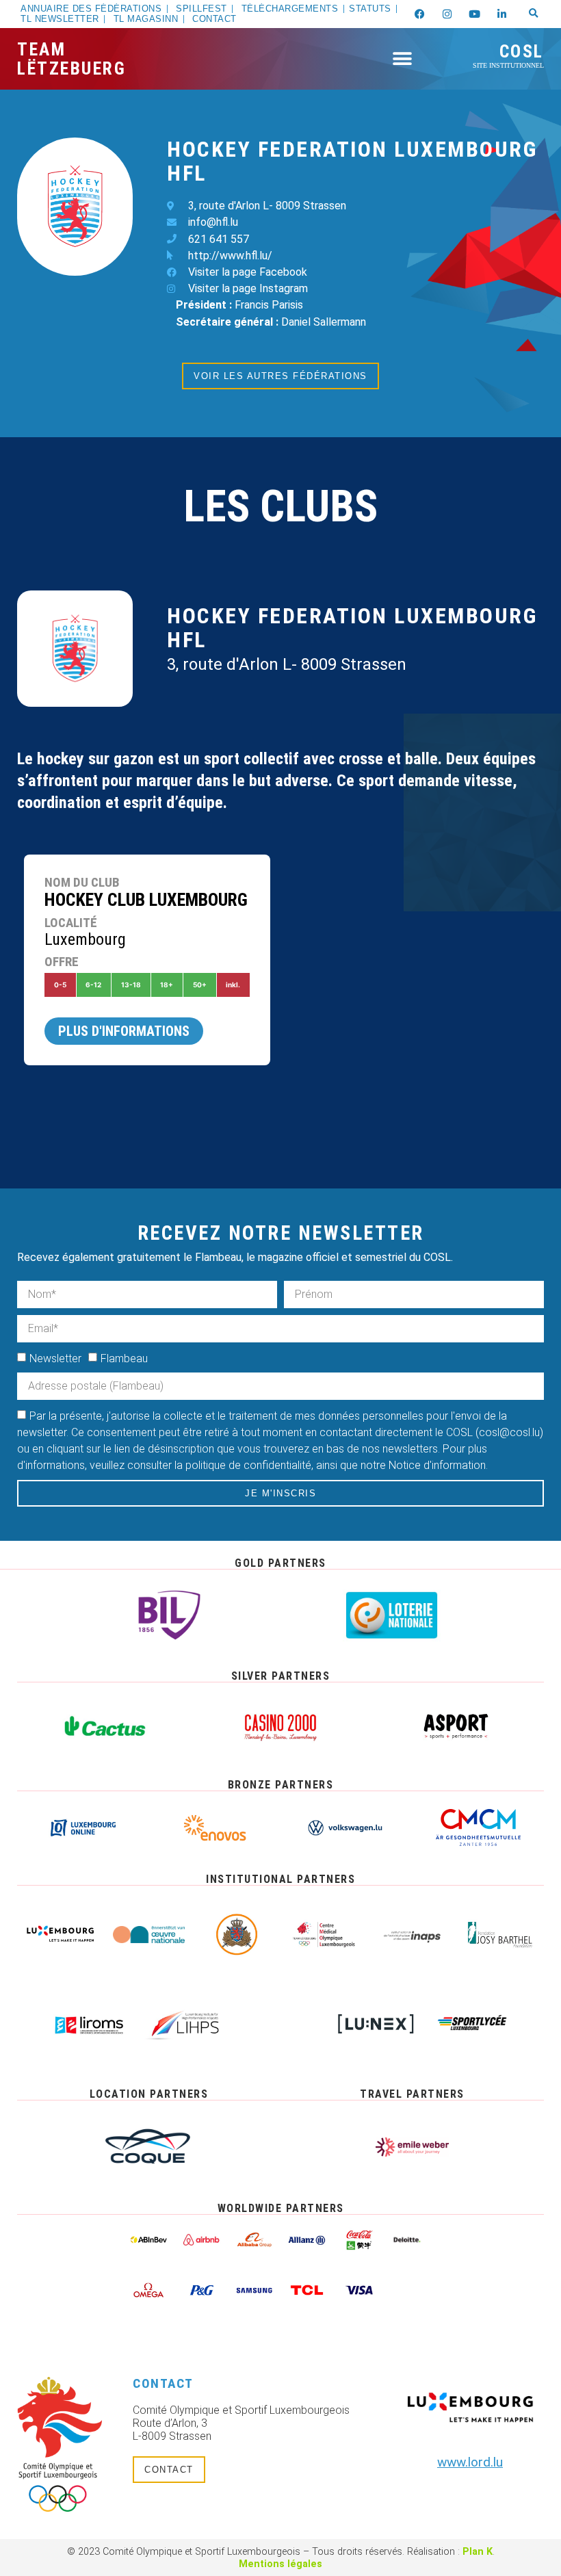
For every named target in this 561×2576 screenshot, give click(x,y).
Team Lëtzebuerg (71, 59)
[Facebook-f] (420, 14)
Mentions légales (280, 2564)
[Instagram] (447, 14)
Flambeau (124, 1358)
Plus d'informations (124, 1031)
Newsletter (55, 1358)
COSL (508, 55)
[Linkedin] (502, 14)
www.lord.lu (470, 2462)
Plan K (478, 2552)
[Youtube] (475, 14)
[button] (534, 14)
